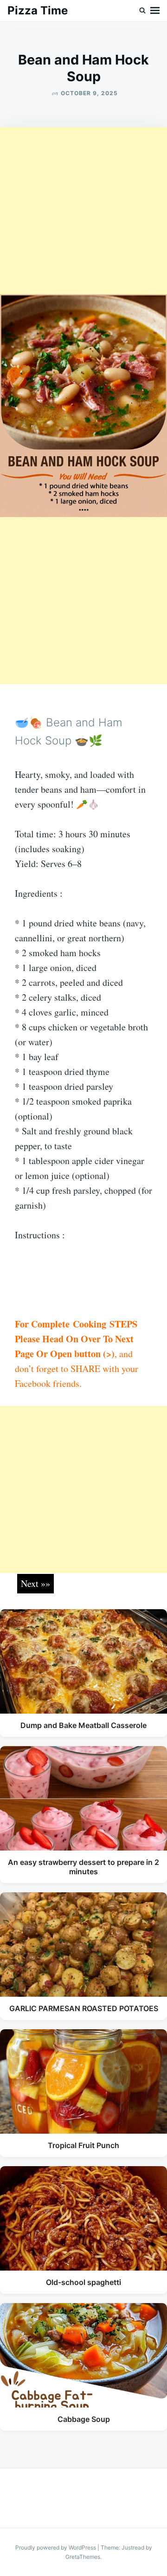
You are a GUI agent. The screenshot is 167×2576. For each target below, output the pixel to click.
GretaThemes (83, 2557)
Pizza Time (38, 10)
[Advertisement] (83, 211)
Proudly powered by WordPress (56, 2547)
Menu (155, 11)
